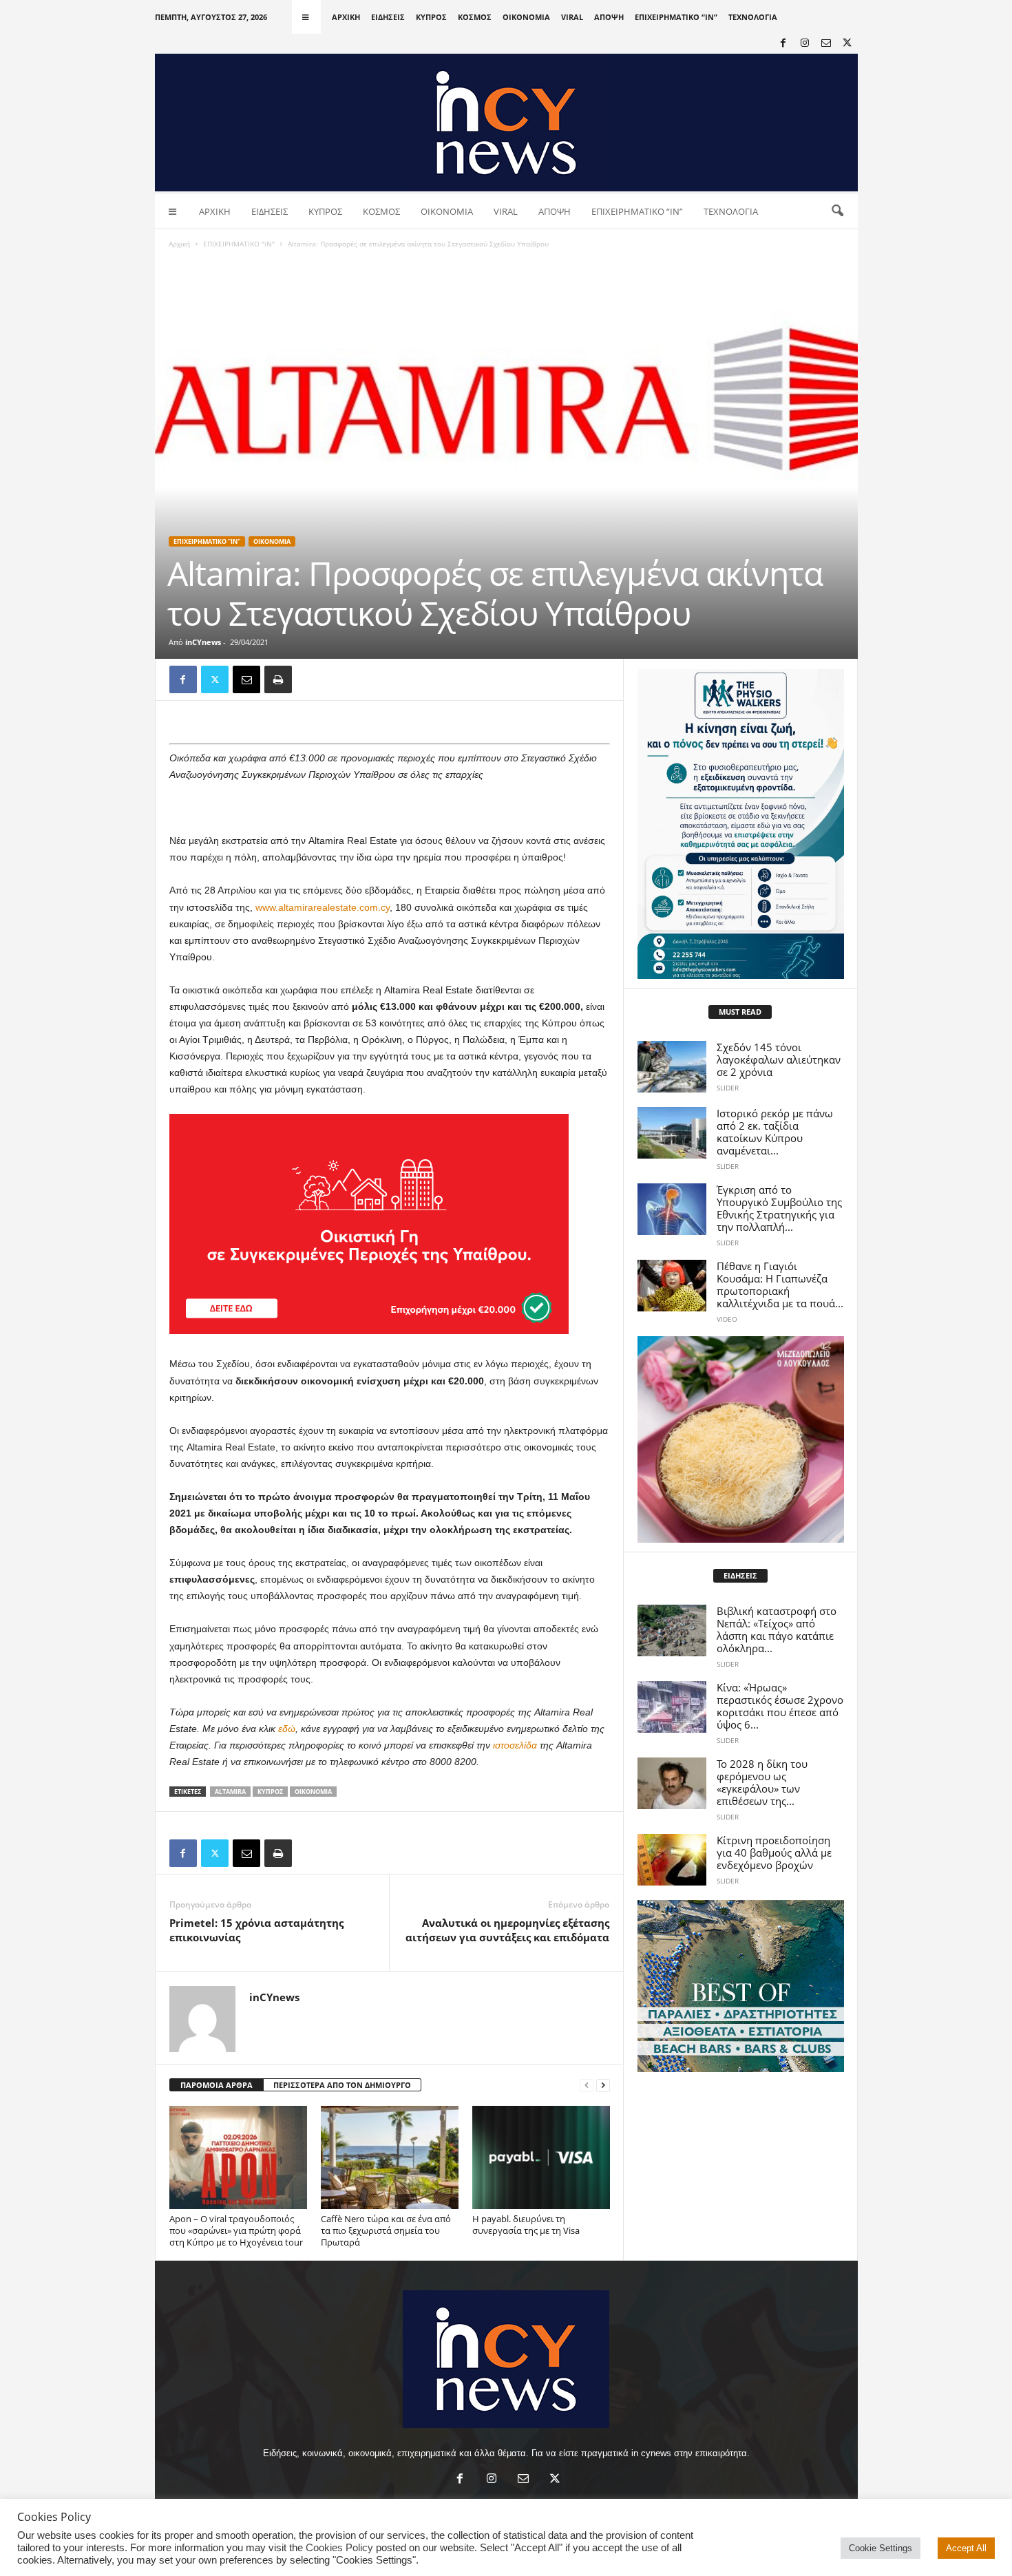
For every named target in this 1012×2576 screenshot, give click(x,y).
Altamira (230, 1792)
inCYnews (203, 642)
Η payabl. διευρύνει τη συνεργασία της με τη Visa (526, 2225)
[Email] (246, 679)
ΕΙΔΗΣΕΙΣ (388, 17)
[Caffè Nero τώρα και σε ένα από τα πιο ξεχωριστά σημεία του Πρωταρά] (390, 2157)
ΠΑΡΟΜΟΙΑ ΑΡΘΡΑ (217, 2085)
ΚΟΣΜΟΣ (475, 17)
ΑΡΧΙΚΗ (346, 17)
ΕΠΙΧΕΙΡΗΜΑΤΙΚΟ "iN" (239, 244)
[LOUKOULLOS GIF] (741, 1439)
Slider (728, 1088)
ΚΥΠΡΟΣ (431, 17)
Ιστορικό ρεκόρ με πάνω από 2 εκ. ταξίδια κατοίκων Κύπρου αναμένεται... (775, 1132)
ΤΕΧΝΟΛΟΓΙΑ (753, 17)
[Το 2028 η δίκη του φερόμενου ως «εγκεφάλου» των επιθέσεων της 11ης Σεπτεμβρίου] (672, 1783)
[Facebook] (783, 44)
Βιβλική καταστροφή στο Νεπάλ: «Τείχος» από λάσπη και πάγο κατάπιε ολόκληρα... (777, 1629)
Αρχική (179, 244)
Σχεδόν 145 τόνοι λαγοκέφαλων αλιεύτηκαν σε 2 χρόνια (779, 1059)
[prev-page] (587, 2086)
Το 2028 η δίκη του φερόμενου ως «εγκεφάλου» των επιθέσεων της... (762, 1782)
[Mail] (826, 44)
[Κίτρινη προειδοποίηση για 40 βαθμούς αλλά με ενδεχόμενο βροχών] (672, 1860)
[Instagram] (805, 44)
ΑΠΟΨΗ (609, 17)
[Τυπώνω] (278, 679)
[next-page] (603, 2086)
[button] (837, 211)
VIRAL (572, 17)
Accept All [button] (966, 2548)
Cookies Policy (339, 2548)
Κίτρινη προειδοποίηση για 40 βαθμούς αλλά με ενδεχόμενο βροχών (774, 1852)
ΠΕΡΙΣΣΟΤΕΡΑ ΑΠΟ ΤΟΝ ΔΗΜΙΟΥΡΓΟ (342, 2085)
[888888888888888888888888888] (741, 824)
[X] (847, 44)
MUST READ (740, 1012)
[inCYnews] (506, 123)
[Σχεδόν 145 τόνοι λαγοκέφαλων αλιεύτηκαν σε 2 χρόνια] (672, 1067)
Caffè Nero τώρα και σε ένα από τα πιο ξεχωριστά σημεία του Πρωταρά (386, 2230)
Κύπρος (270, 1792)
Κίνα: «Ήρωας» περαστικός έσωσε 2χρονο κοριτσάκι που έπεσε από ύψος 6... (780, 1706)
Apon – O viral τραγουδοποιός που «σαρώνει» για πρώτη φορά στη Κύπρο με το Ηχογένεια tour (236, 2230)
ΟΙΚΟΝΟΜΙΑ (526, 17)
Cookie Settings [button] (881, 2548)
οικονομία (313, 1792)
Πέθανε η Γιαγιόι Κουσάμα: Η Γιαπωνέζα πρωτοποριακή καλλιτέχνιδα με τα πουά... (780, 1285)
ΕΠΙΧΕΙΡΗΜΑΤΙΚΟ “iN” (676, 17)
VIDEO (727, 1319)
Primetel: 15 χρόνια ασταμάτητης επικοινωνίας (256, 1930)
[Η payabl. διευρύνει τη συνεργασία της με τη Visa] (541, 2157)
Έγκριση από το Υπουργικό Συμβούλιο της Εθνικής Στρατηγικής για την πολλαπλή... (779, 1208)
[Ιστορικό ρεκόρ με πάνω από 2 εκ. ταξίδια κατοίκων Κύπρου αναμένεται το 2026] (672, 1133)
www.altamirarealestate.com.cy (323, 907)
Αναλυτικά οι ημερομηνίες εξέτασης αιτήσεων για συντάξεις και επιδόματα (507, 1930)
